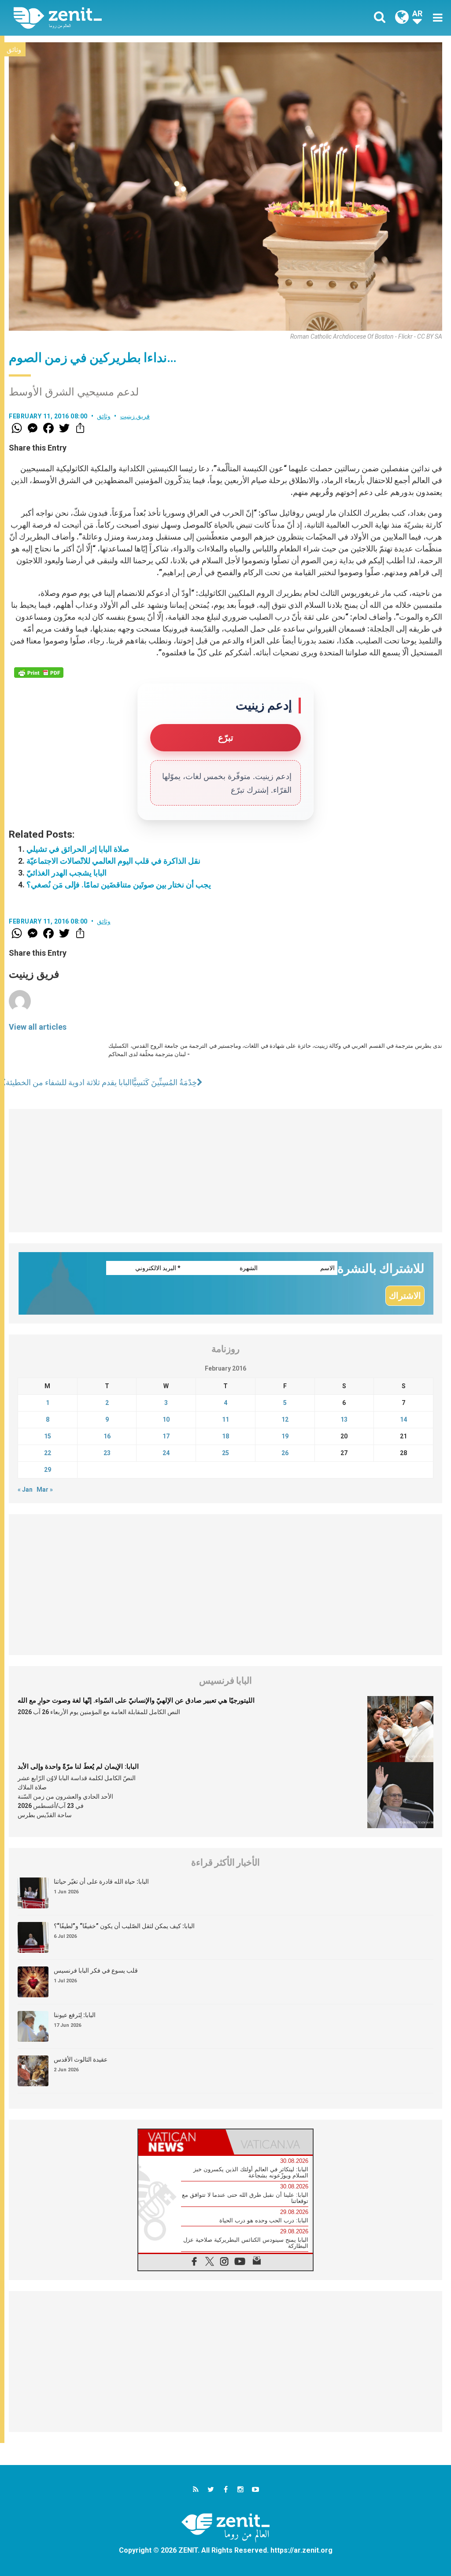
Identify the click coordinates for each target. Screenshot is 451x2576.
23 (107, 1453)
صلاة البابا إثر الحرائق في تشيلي (78, 849)
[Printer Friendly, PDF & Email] (39, 673)
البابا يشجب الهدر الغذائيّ (67, 873)
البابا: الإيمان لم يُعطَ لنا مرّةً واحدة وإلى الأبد (78, 1767)
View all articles (38, 1027)
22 (48, 1453)
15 (48, 1436)
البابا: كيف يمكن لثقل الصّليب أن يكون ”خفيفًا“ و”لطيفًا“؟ (124, 1926)
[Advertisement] (225, 1171)
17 (166, 1436)
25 (225, 1453)
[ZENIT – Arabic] (126, 18)
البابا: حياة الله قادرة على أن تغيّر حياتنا (101, 1881)
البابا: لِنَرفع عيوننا (75, 2015)
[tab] (182, 2142)
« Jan (25, 1489)
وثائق (14, 50)
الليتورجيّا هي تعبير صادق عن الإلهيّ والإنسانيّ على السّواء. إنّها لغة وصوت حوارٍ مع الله (136, 1700)
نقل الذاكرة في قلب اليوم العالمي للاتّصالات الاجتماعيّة (113, 861)
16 (107, 1436)
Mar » (45, 1489)
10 (166, 1419)
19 (285, 1436)
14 (403, 1419)
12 (285, 1419)
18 (225, 1436)
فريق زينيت (135, 416)
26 (285, 1453)
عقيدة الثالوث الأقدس (81, 2059)
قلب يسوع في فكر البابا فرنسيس (96, 1970)
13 (344, 1419)
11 (225, 1419)
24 (166, 1453)
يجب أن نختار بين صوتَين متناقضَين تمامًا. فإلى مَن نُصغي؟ (119, 885)
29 (48, 1470)
